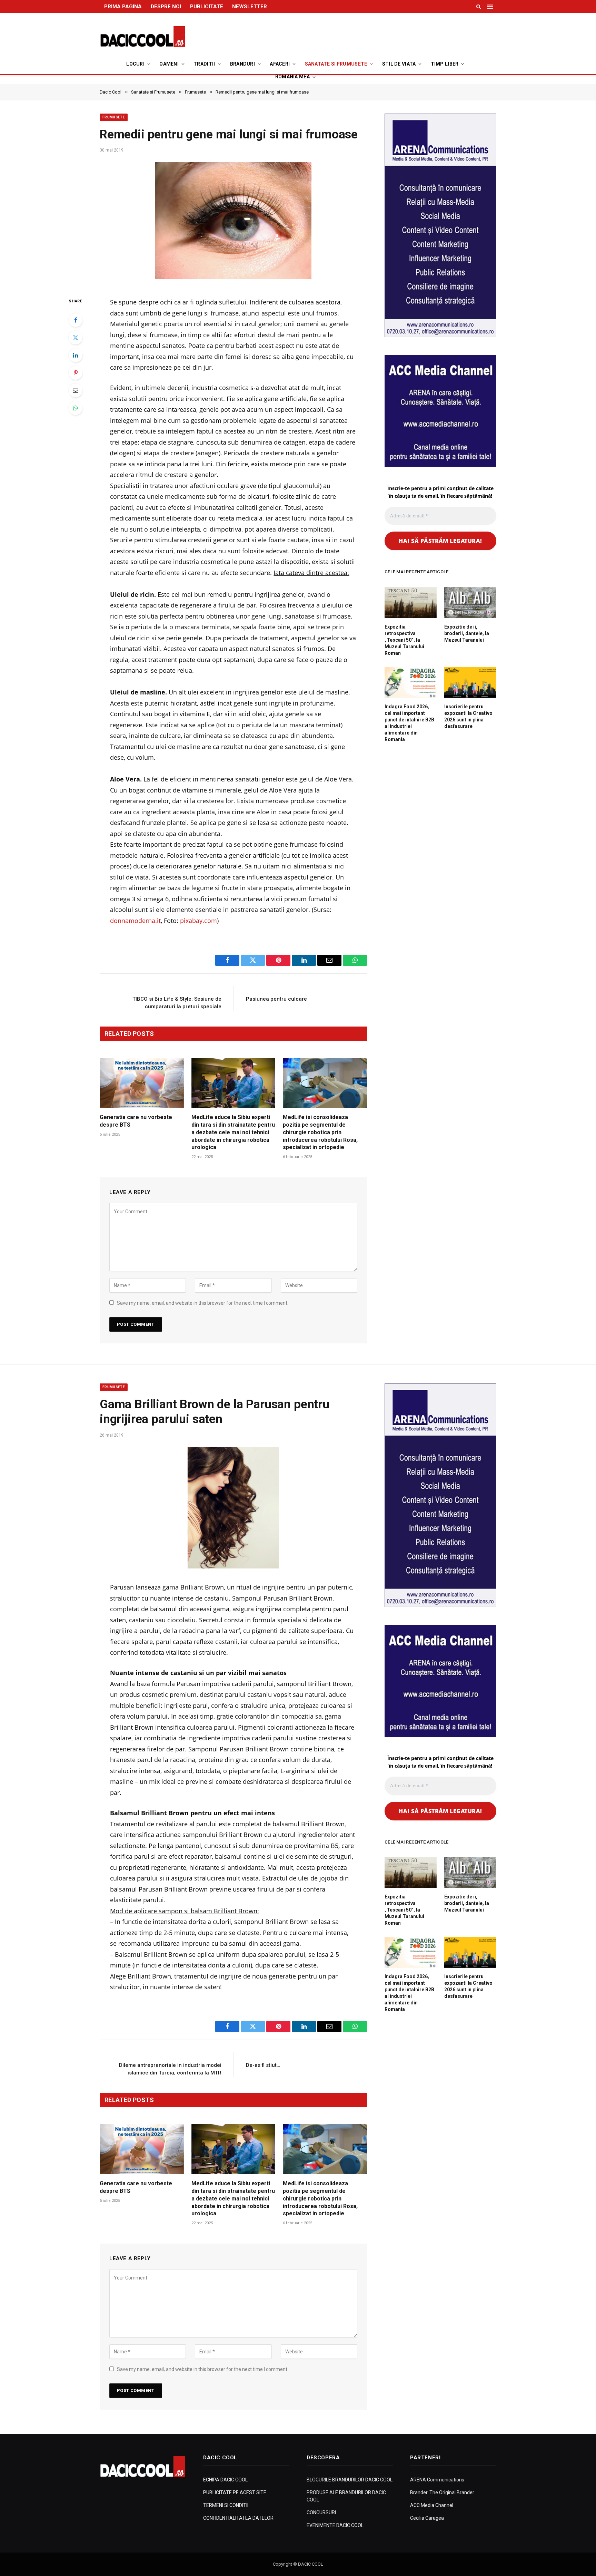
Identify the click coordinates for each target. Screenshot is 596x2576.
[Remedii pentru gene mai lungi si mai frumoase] (233, 223)
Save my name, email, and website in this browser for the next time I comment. (203, 1303)
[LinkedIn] (76, 355)
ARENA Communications (437, 2480)
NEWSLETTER (250, 7)
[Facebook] (76, 320)
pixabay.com (198, 921)
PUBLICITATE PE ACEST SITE (235, 2492)
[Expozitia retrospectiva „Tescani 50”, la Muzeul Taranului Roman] (411, 603)
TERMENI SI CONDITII (226, 2505)
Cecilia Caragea (427, 2518)
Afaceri (280, 64)
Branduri (242, 64)
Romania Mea (292, 77)
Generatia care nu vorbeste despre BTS (136, 1121)
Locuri (135, 64)
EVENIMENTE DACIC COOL (335, 2525)
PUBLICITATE (207, 7)
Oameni (169, 64)
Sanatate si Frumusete (336, 64)
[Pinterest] (76, 373)
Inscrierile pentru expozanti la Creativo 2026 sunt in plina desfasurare (468, 716)
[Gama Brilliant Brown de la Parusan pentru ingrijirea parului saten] (233, 1508)
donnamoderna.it (135, 921)
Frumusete (114, 117)
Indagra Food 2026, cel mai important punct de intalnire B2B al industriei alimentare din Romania (409, 723)
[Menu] (491, 7)
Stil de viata (399, 64)
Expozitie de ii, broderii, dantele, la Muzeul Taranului (467, 633)
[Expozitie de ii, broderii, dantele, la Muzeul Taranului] (470, 603)
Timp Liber (445, 64)
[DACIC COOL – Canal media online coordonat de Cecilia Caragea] (143, 37)
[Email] (76, 390)
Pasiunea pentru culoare (276, 999)
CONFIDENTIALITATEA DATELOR (238, 2518)
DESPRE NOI (166, 7)
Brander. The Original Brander (442, 2492)
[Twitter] (76, 338)
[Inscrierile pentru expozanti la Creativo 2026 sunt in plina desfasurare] (470, 682)
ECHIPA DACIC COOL (225, 2480)
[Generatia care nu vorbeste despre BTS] (142, 1083)
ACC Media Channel (432, 2505)
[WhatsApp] (76, 408)
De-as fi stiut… (263, 2065)
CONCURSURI (321, 2512)
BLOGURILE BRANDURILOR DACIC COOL (350, 2480)
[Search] (479, 7)
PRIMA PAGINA (123, 7)
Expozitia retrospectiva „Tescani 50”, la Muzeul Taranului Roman (404, 640)
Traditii (204, 64)
